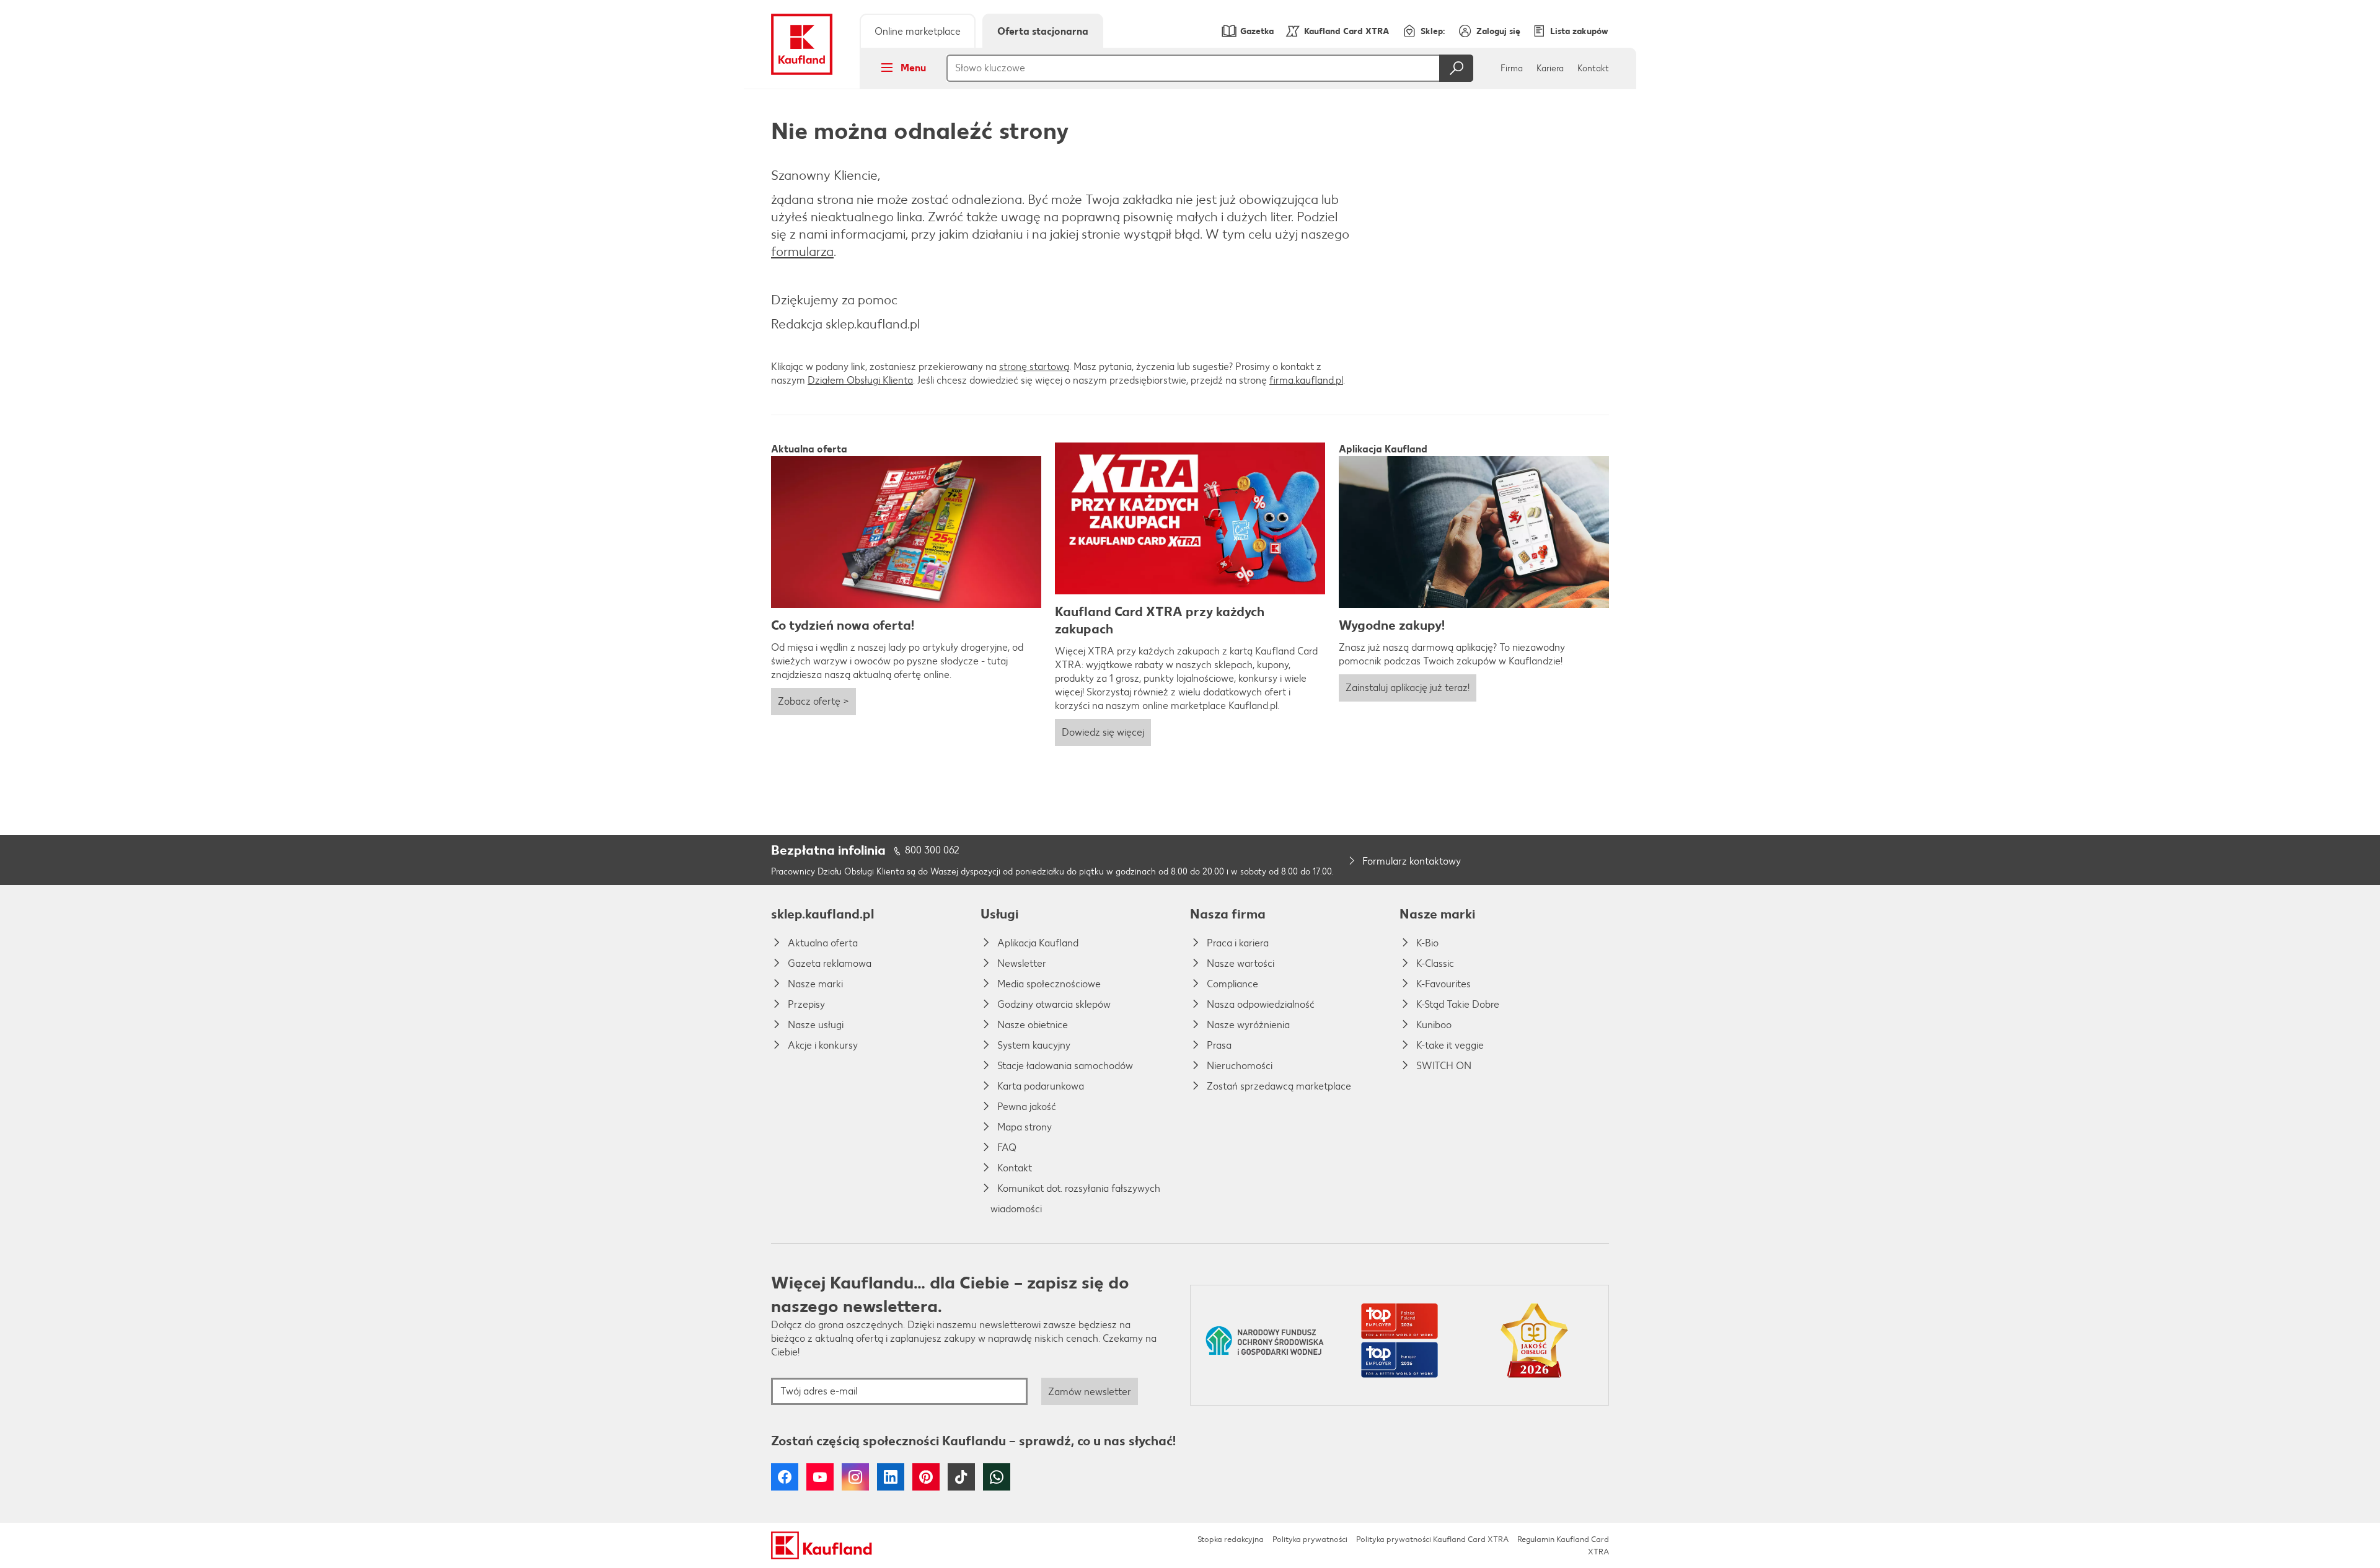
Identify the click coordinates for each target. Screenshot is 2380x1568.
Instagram (855, 1477)
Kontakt (1593, 68)
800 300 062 (932, 850)
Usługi (999, 914)
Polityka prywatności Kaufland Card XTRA (1432, 1539)
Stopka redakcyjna (1231, 1539)
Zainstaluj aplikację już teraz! (1408, 688)
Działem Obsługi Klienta (860, 380)
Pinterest (926, 1477)
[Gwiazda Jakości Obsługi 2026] (1534, 1345)
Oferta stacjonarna (1043, 31)
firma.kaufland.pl (1306, 380)
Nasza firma (1228, 914)
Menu (913, 68)
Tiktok (961, 1477)
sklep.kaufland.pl (822, 914)
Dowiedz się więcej (1103, 732)
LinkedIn (891, 1477)
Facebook (785, 1477)
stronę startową (1034, 367)
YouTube (820, 1477)
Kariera (1550, 68)
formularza (802, 251)
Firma (1512, 68)
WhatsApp (997, 1477)
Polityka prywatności (1310, 1539)
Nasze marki (1437, 914)
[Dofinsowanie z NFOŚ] (1265, 1345)
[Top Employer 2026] (1399, 1345)
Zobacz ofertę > (813, 701)
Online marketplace (918, 31)
